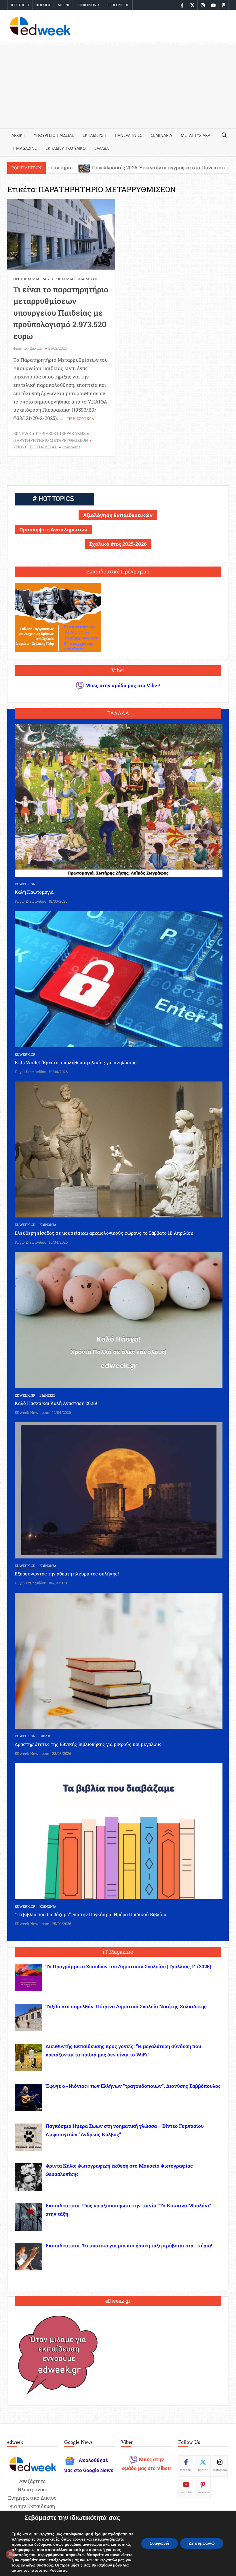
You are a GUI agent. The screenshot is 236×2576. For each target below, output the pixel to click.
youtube (186, 2492)
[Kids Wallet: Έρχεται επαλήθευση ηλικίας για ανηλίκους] (119, 979)
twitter (203, 2470)
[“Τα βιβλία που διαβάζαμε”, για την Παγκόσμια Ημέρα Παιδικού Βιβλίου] (119, 1830)
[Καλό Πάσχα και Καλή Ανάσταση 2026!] (119, 1319)
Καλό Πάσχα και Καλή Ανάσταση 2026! (56, 1403)
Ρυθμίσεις (58, 2571)
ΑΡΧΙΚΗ (18, 135)
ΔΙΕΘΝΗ (64, 5)
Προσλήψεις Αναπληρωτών (53, 530)
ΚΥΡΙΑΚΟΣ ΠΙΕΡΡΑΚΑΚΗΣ (61, 433)
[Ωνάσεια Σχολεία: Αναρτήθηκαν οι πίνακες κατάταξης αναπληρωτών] (162, 167)
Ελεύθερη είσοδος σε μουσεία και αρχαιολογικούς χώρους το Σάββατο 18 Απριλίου (104, 1233)
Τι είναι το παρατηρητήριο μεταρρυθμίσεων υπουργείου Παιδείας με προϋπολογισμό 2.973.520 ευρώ (61, 313)
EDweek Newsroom (32, 1412)
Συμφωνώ (160, 2543)
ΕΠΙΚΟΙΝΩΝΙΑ (89, 5)
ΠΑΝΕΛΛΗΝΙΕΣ (129, 135)
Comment (71, 447)
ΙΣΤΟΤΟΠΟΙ (20, 5)
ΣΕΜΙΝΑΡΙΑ (161, 135)
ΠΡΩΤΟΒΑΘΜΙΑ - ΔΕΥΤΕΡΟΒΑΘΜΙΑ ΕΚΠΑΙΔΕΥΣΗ (55, 279)
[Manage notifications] (10, 2554)
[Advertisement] (118, 85)
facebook (186, 2470)
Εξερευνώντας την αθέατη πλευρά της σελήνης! (67, 1574)
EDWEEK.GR (25, 884)
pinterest (203, 2492)
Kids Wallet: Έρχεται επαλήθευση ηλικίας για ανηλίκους (76, 1062)
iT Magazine (24, 148)
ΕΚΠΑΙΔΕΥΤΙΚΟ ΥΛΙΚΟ (66, 148)
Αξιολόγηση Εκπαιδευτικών (118, 515)
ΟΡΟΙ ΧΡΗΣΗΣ (118, 5)
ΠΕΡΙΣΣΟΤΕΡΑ (81, 418)
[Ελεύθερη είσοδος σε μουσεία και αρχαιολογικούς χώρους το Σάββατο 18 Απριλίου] (119, 1149)
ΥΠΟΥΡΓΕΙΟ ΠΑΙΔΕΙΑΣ (54, 135)
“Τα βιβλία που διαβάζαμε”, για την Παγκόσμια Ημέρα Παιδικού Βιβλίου (91, 1914)
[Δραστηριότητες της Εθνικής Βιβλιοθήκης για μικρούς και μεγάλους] (119, 1660)
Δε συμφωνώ (202, 2543)
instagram (220, 2470)
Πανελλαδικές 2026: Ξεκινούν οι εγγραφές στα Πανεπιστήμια (79, 167)
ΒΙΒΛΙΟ (45, 1736)
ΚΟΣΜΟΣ (43, 5)
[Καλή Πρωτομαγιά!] (119, 800)
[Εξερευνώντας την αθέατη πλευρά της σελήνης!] (119, 1490)
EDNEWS (22, 433)
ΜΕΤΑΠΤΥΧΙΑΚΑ (196, 135)
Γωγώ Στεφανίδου (31, 901)
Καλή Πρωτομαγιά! (35, 892)
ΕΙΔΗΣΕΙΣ (47, 1395)
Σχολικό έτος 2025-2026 (118, 544)
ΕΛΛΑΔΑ (102, 148)
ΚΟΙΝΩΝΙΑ (48, 1225)
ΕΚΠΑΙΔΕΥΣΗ (94, 135)
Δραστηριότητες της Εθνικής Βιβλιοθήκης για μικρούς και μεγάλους (88, 1744)
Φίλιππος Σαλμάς (28, 348)
